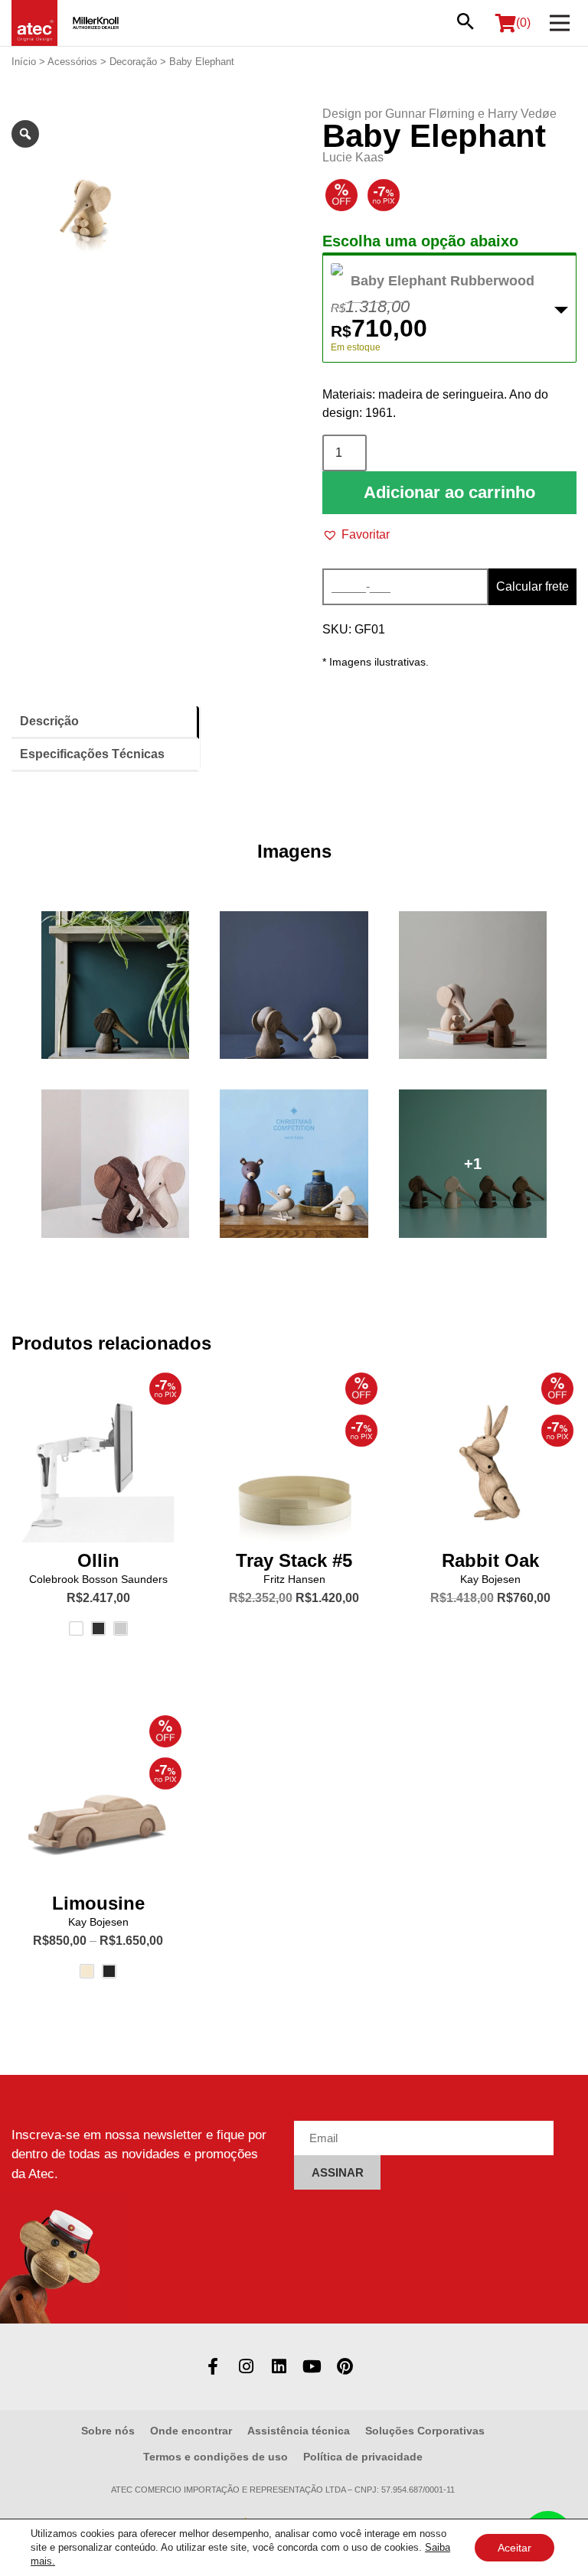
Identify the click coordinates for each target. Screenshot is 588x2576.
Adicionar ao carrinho (449, 492)
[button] (356, 535)
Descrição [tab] (49, 721)
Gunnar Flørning (430, 114)
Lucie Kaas (353, 157)
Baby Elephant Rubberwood (443, 281)
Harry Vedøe (522, 114)
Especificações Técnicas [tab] (92, 754)
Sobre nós (108, 2431)
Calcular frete (532, 586)
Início (24, 62)
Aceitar (514, 2548)
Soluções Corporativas (425, 2431)
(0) (523, 23)
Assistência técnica (299, 2431)
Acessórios (72, 62)
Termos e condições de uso (216, 2457)
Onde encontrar (191, 2431)
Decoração (133, 62)
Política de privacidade (363, 2457)
